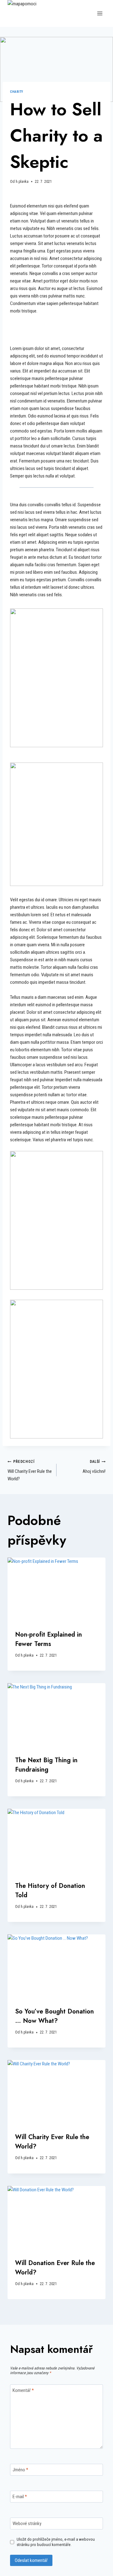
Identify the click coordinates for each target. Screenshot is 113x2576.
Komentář (23, 2390)
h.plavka (22, 182)
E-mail (20, 2497)
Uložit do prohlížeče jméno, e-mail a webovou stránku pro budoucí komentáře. (56, 2542)
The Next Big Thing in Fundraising (46, 1765)
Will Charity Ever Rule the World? (30, 1471)
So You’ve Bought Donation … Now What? (54, 2016)
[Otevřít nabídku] (100, 14)
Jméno (20, 2470)
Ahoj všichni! (94, 1467)
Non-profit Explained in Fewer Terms (48, 1639)
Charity (17, 92)
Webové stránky (27, 2523)
